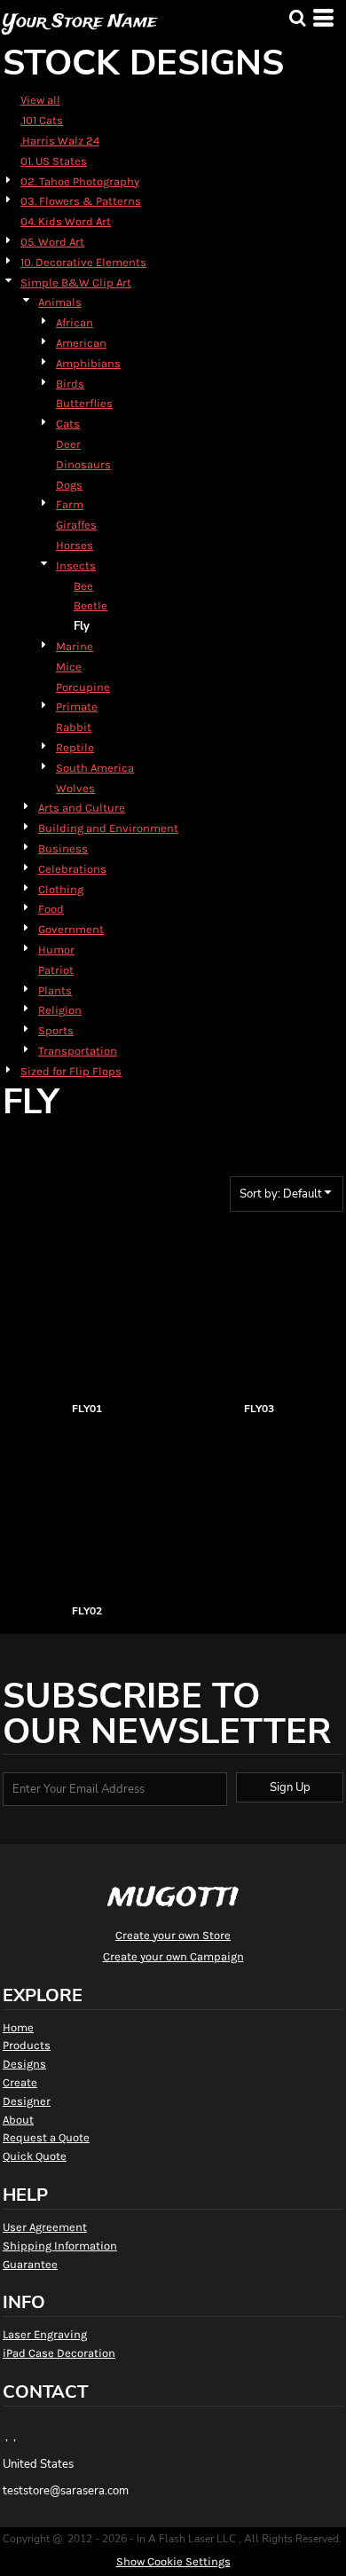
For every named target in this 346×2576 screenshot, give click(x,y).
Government (71, 929)
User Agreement (45, 2227)
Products (27, 2045)
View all (40, 100)
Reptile (75, 747)
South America (95, 768)
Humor (56, 950)
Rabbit (74, 727)
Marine (75, 646)
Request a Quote (46, 2137)
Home (18, 2027)
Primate (77, 707)
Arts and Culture (82, 808)
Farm (70, 504)
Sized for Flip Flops (71, 1071)
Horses (75, 545)
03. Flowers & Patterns (81, 201)
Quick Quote (35, 2156)
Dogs (69, 485)
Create (20, 2082)
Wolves (75, 788)
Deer (68, 444)
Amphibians (88, 363)
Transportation (78, 1051)
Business (63, 848)
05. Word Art (52, 242)
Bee (83, 586)
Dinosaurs (83, 464)
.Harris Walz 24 (60, 141)
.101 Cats (42, 120)
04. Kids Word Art (66, 221)
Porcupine (83, 687)
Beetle (90, 605)
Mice (69, 667)
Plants (55, 990)
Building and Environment (108, 828)
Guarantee (30, 2264)
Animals (60, 302)
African (75, 322)
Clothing (61, 889)
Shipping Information (60, 2246)
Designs (24, 2064)
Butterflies (84, 403)
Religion (60, 1010)
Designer (27, 2101)
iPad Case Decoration (59, 2353)
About (18, 2120)
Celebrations (72, 869)
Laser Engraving (45, 2334)
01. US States (54, 161)
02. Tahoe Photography (80, 181)
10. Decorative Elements (83, 262)
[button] (297, 18)
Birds (70, 384)
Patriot (56, 970)
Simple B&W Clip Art (76, 283)
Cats (68, 424)
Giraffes (76, 525)
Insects (76, 565)
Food (51, 909)
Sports (56, 1030)
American (81, 343)
